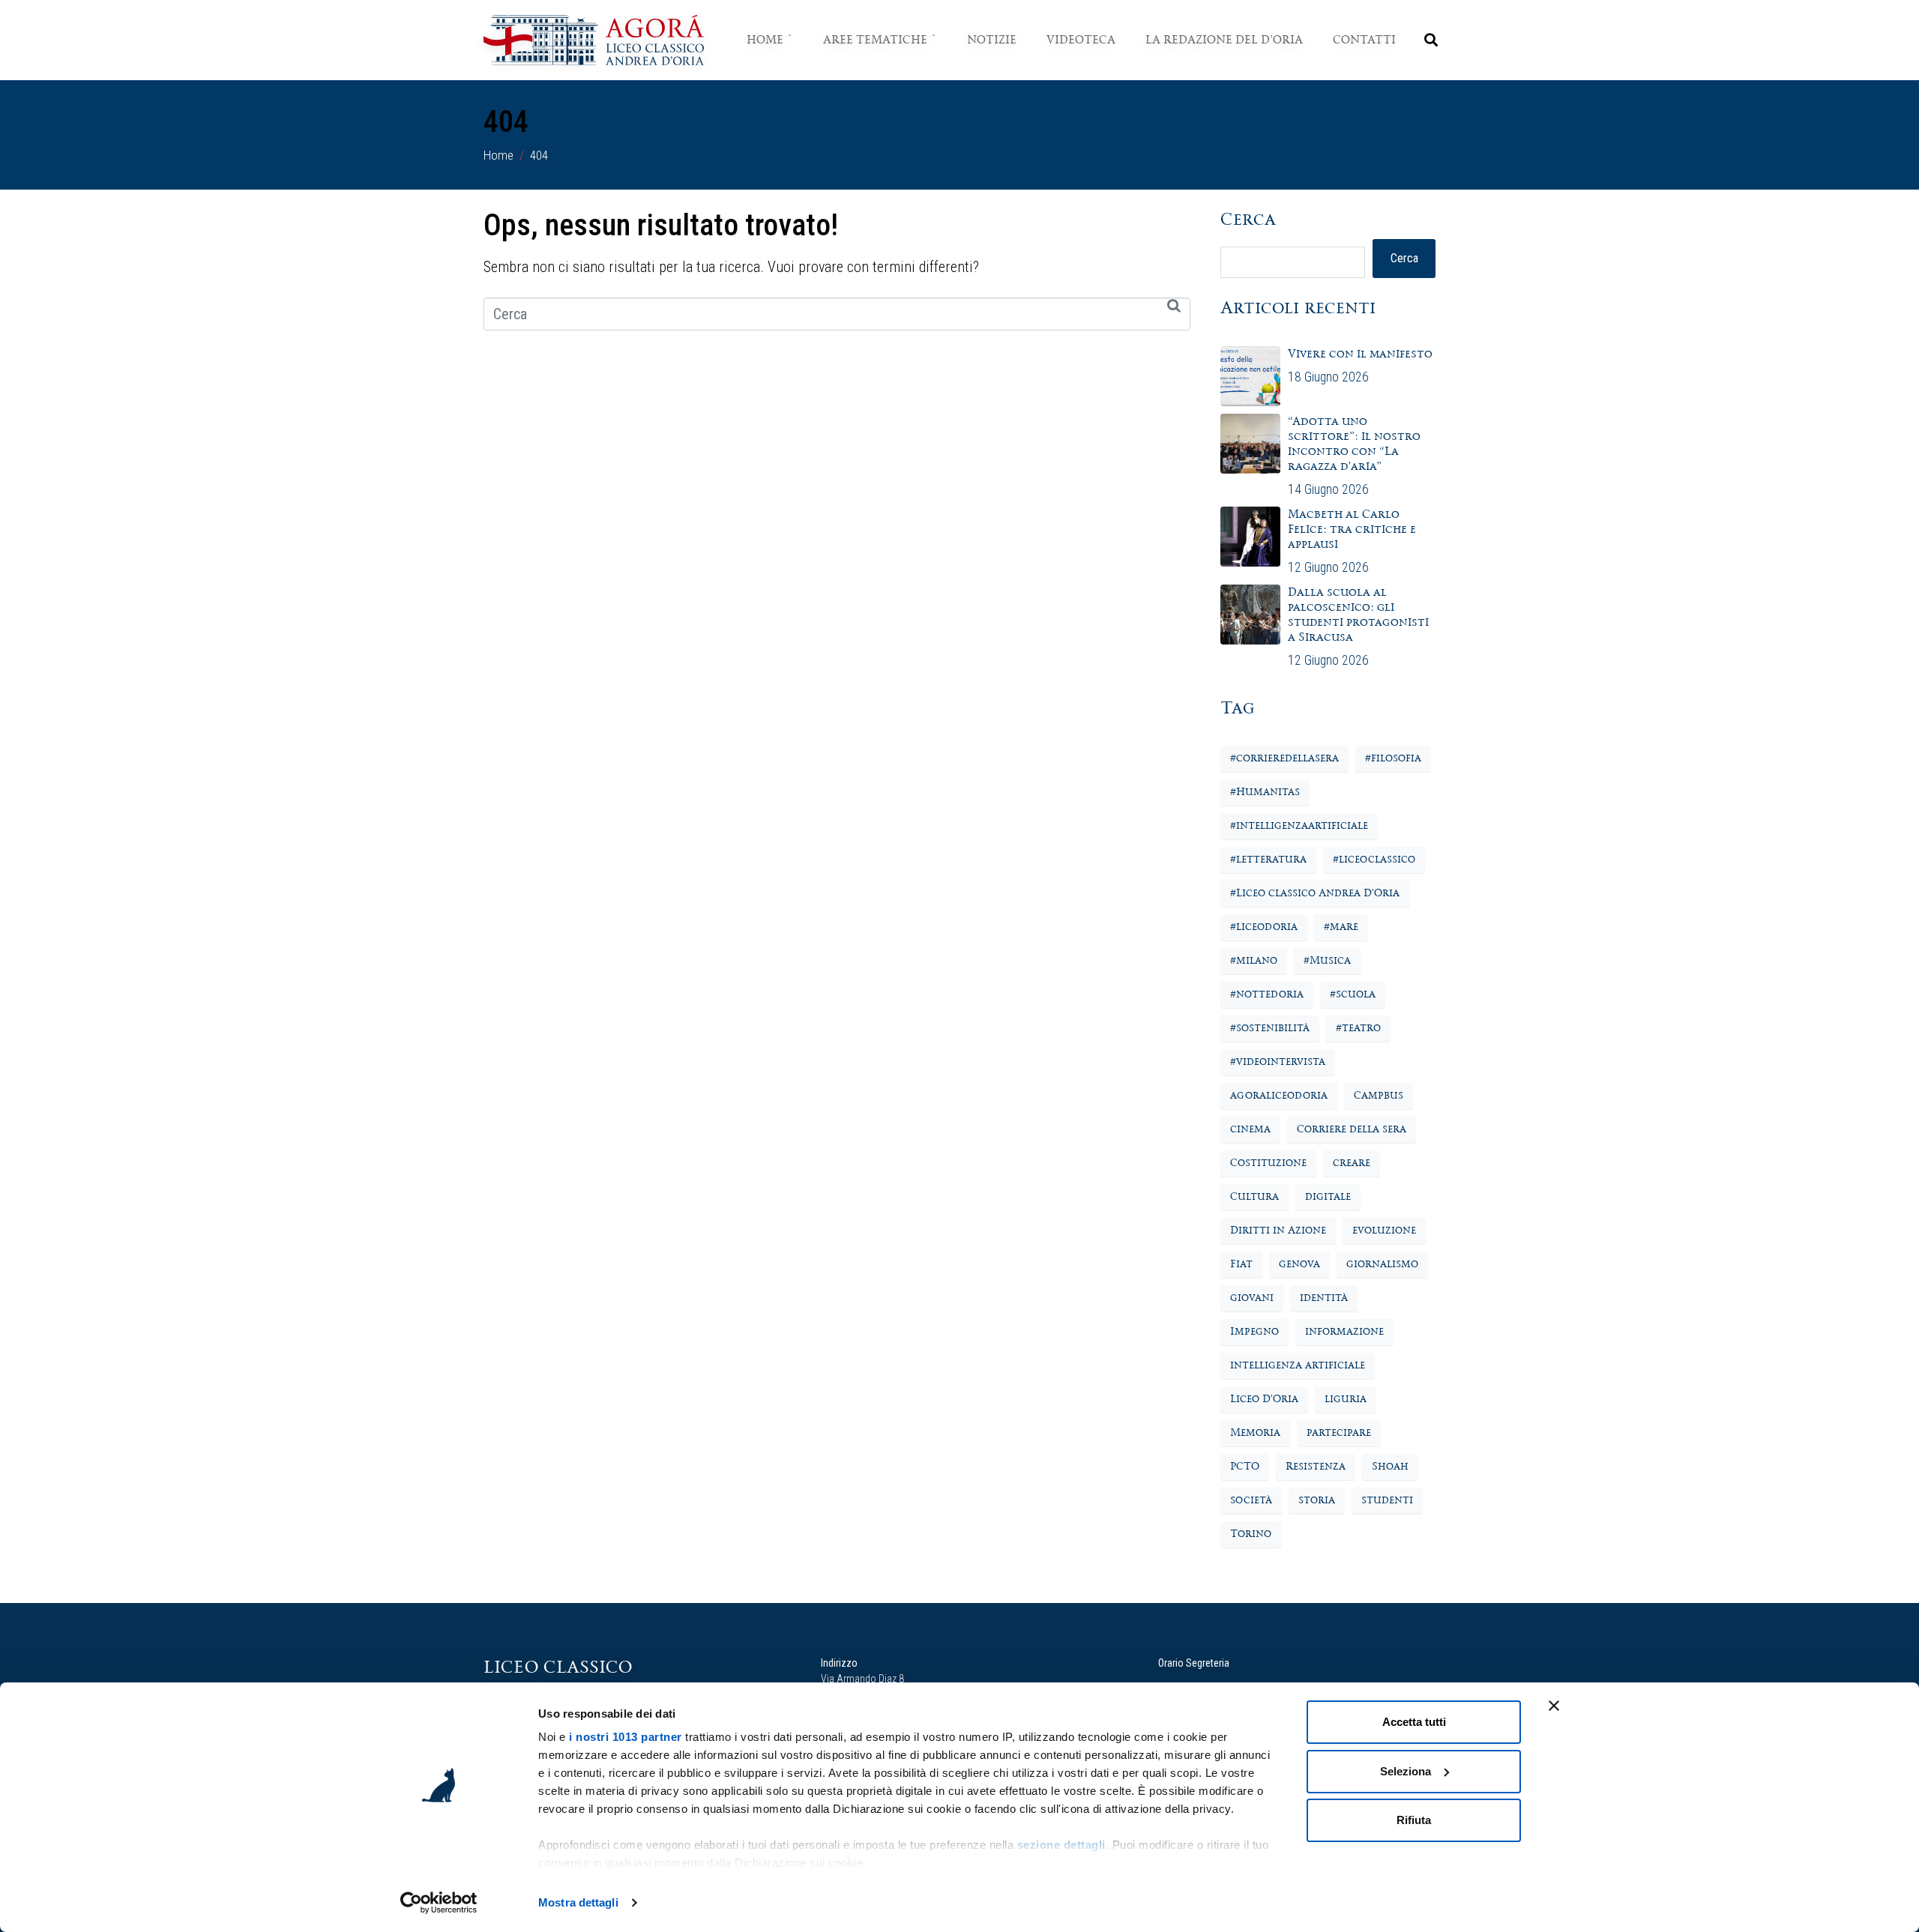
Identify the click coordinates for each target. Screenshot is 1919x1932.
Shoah (1390, 1467)
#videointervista (1278, 1062)
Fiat (1241, 1264)
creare (1352, 1163)
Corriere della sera (1352, 1129)
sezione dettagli (1061, 1845)
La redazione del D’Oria (1224, 40)
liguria (1346, 1399)
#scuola (1353, 994)
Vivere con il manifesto (1362, 354)
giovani (1252, 1298)
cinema (1250, 1129)
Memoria (1255, 1433)
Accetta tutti (1414, 1722)
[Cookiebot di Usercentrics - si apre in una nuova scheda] (439, 1903)
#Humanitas (1265, 792)
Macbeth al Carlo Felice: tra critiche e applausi (1352, 529)
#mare (1341, 927)
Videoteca (1081, 40)
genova (1299, 1264)
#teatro (1358, 1028)
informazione (1344, 1332)
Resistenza (1316, 1467)
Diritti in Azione (1278, 1231)
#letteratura (1268, 860)
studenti (1387, 1500)
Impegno (1254, 1332)
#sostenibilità (1270, 1028)
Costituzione (1268, 1163)
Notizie (992, 40)
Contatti (1364, 40)
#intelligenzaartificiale (1299, 826)
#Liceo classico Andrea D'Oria (1315, 893)
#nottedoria (1267, 994)
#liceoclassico (1374, 860)
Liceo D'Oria (1264, 1399)
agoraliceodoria (1279, 1096)
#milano (1254, 961)
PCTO (1245, 1467)
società (1251, 1500)
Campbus (1379, 1096)
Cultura (1254, 1197)
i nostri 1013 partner (626, 1737)
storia (1317, 1500)
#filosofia (1393, 758)
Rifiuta (1414, 1820)
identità (1324, 1298)
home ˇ (770, 40)
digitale (1328, 1197)
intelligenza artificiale (1298, 1365)
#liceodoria (1264, 927)
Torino (1251, 1534)
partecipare (1339, 1433)
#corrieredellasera (1284, 758)
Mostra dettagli (578, 1902)
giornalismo (1382, 1264)
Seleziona (1406, 1771)
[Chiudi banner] (1554, 1706)
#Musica (1327, 961)
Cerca (1248, 220)
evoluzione (1384, 1231)
